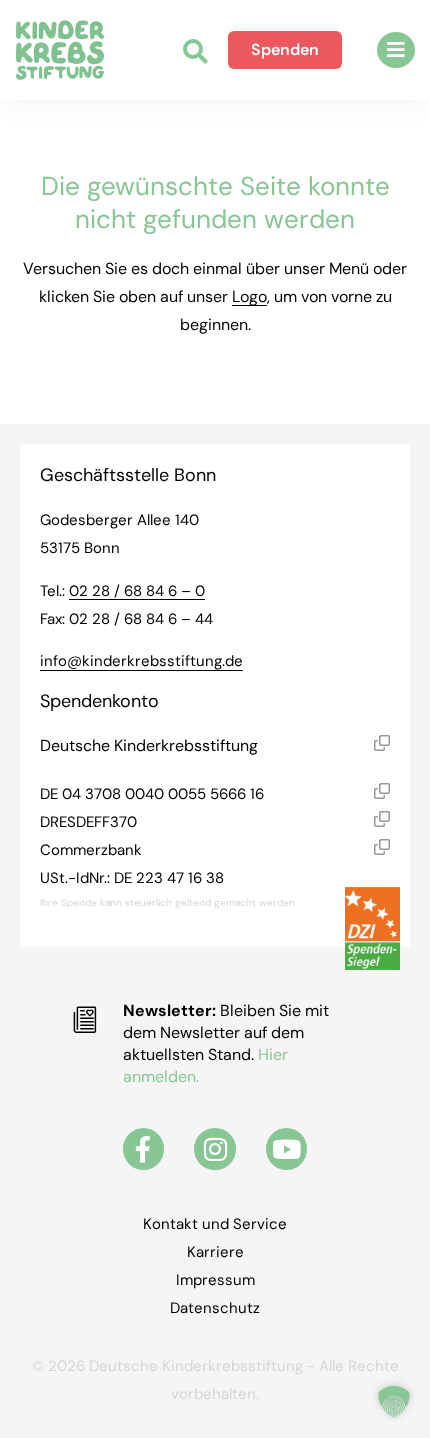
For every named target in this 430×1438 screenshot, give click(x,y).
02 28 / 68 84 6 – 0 (137, 591)
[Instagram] (215, 1149)
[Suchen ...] (195, 53)
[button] (396, 50)
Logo (249, 296)
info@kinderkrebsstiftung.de (141, 661)
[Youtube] (287, 1149)
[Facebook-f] (144, 1149)
